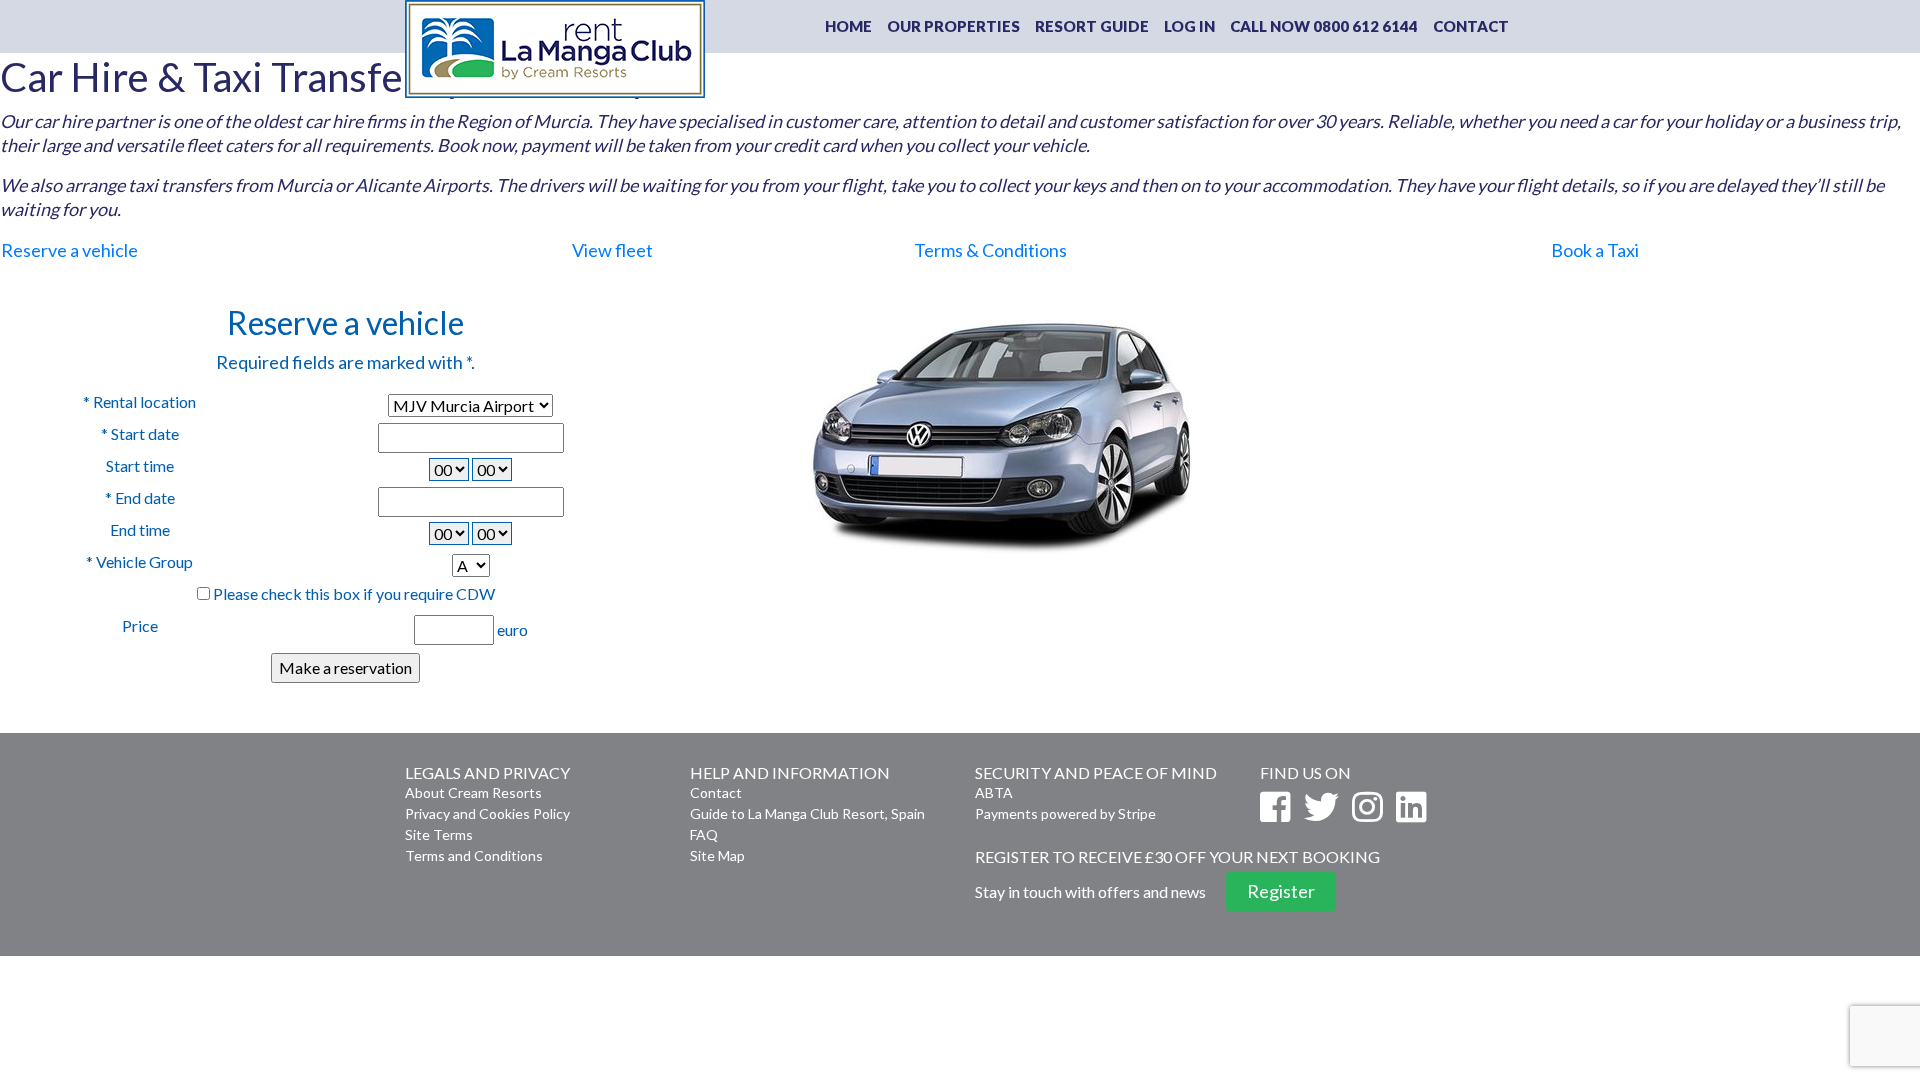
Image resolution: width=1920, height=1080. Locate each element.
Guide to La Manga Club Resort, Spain (807, 813)
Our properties (953, 26)
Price (140, 625)
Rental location (139, 401)
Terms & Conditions (990, 250)
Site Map (717, 855)
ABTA (994, 792)
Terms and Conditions (474, 855)
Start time (140, 465)
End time (140, 529)
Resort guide (1092, 26)
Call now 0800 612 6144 (1324, 26)
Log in (1189, 26)
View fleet (612, 250)
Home (848, 26)
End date (140, 497)
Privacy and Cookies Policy (487, 813)
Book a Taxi (1595, 250)
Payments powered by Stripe (1065, 813)
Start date (140, 433)
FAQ (704, 834)
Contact (1471, 26)
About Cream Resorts (473, 792)
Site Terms (439, 834)
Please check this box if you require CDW (354, 593)
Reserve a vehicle (69, 250)
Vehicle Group (139, 561)
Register (1281, 891)
